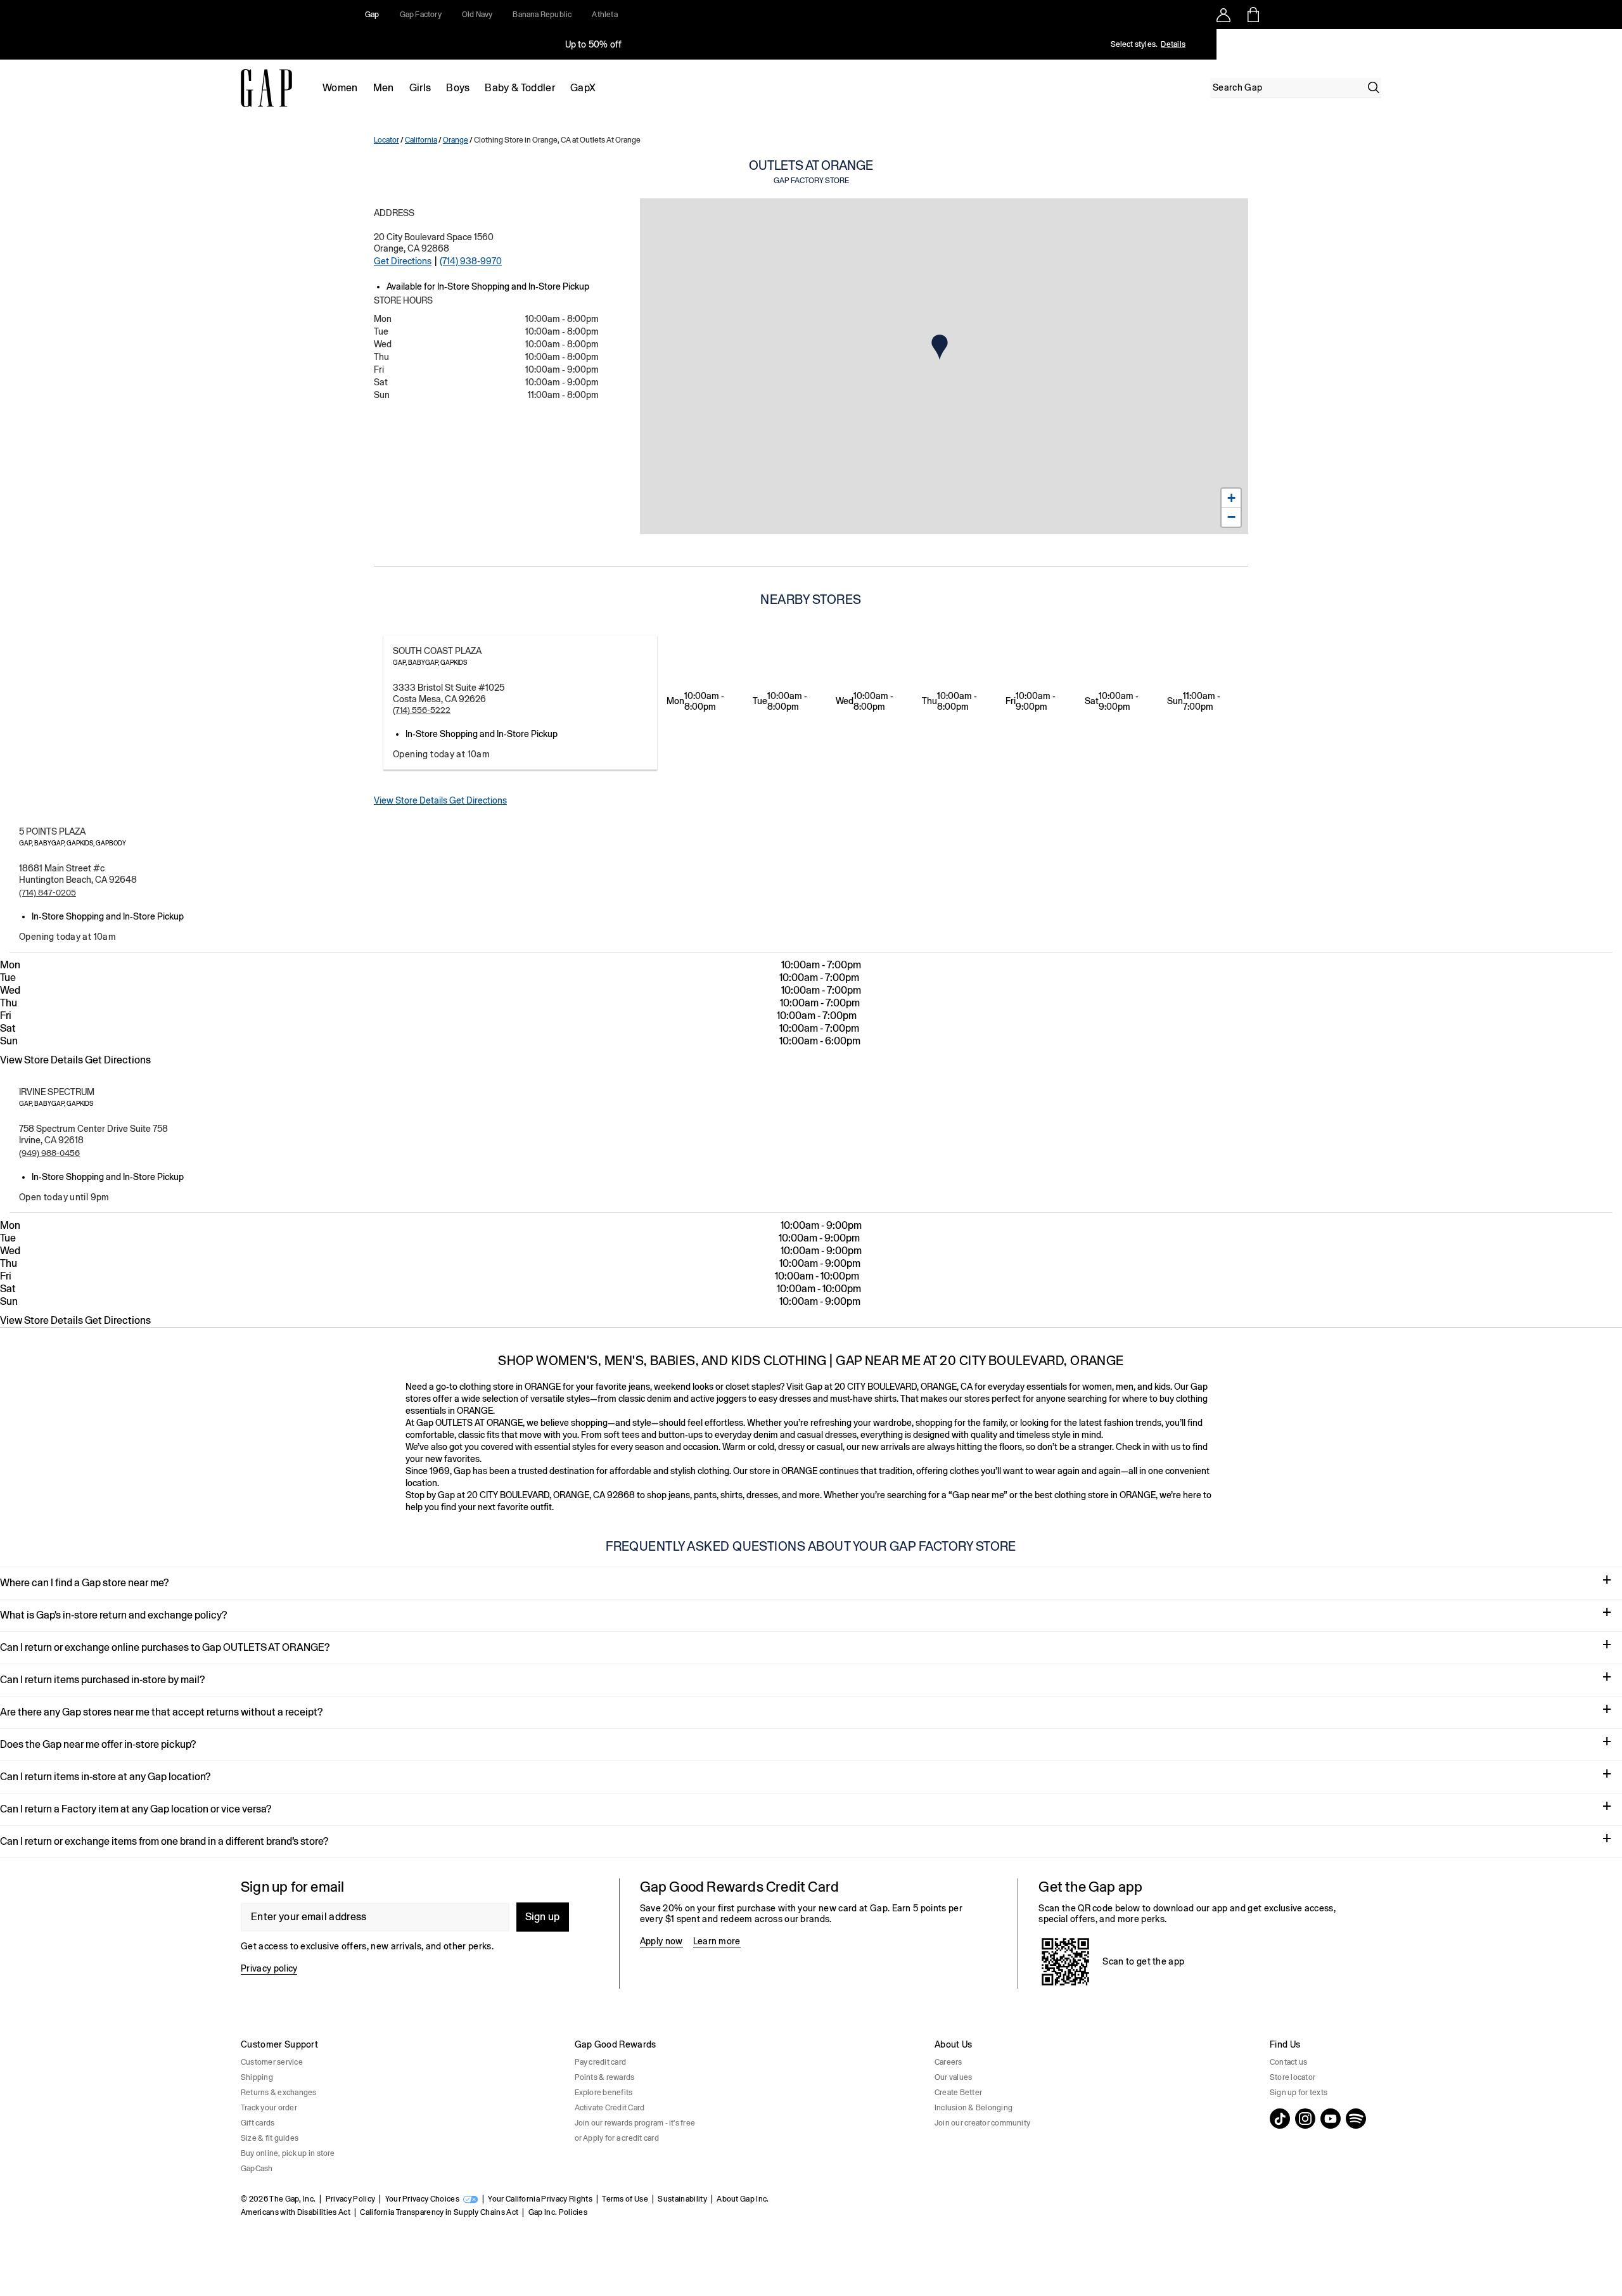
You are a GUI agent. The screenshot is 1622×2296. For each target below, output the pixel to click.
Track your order (269, 2108)
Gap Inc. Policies (558, 2212)
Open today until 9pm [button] (64, 1197)
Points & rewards (605, 2077)
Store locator (1293, 2077)
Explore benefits (604, 2093)
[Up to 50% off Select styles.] (594, 44)
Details (1173, 44)
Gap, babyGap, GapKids (430, 663)
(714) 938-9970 (471, 261)
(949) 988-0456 (49, 1153)
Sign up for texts (1299, 2093)
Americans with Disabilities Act (296, 2212)
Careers (948, 2062)
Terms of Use (625, 2199)
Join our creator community (982, 2123)
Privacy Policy (350, 2199)
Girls (420, 88)
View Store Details (412, 800)
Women (340, 88)
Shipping (257, 2077)
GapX (583, 88)
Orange (456, 140)
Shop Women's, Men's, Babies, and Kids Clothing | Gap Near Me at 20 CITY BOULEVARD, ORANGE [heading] (811, 1360)
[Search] (1374, 87)
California (421, 140)
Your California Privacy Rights (540, 2199)
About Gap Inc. (743, 2199)
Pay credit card (601, 2062)
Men (384, 88)
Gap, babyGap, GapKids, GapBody (73, 843)
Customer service (272, 2062)
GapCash (257, 2169)
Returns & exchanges (279, 2093)
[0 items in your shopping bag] (1252, 15)
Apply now (661, 1941)
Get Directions (403, 261)
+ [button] (1231, 498)
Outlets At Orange (811, 171)
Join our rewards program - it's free (635, 2123)
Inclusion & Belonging (974, 2108)
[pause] (1608, 44)
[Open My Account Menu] (1223, 15)
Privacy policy (269, 1968)
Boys (458, 88)
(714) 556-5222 (422, 710)
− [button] (1231, 517)
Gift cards (258, 2123)
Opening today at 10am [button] (441, 754)
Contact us (1288, 2062)
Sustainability (682, 2199)
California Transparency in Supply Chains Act (439, 2212)
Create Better (958, 2093)
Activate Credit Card (610, 2108)
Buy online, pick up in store (288, 2153)
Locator (386, 140)
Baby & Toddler (520, 88)
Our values (953, 2077)
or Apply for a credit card (617, 2138)
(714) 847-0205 (48, 893)
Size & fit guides (270, 2138)
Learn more (717, 1941)
